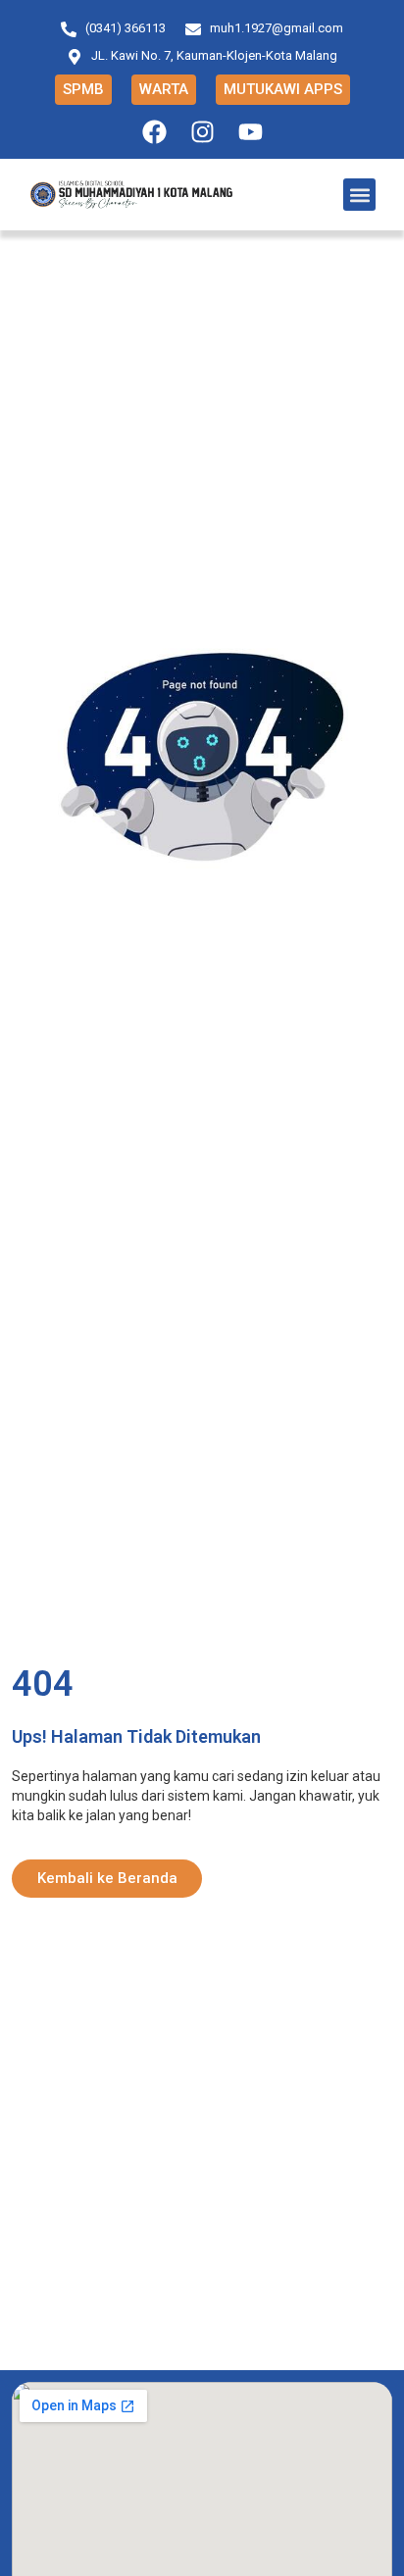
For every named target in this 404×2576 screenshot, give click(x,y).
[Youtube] (251, 132)
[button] (359, 195)
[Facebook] (154, 132)
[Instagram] (202, 132)
